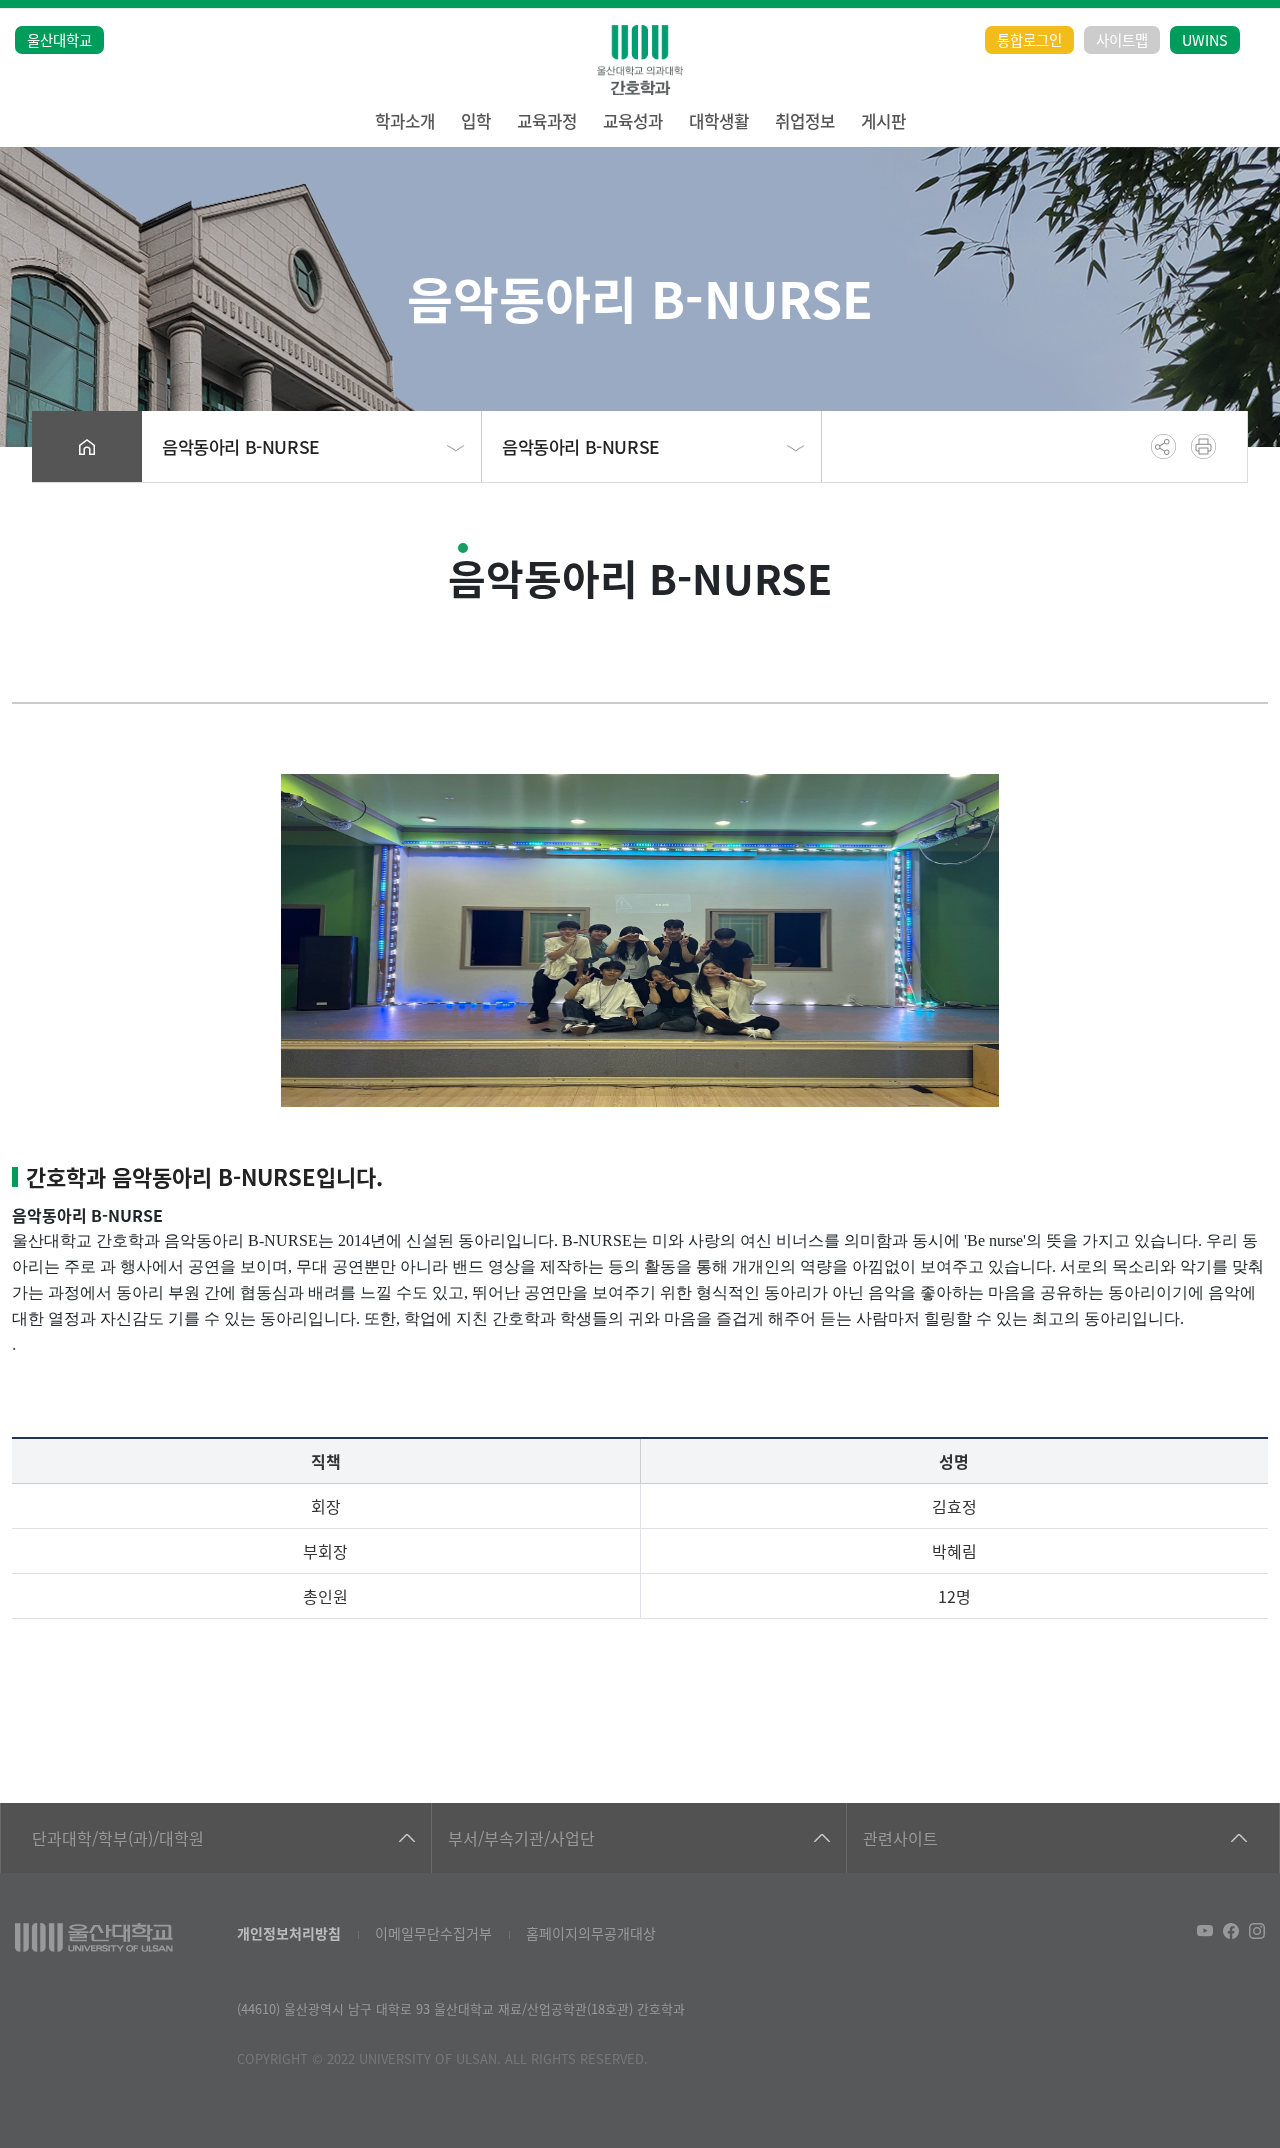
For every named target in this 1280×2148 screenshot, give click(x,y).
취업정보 (805, 121)
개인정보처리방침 (289, 1933)
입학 (476, 121)
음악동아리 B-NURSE (241, 446)
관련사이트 (900, 1838)
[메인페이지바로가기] (640, 60)
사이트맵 (1122, 39)
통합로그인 (1029, 39)
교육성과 (633, 121)
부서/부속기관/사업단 (521, 1838)
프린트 (1203, 446)
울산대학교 (59, 39)
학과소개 (405, 121)
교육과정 (547, 121)
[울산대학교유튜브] (1205, 1931)
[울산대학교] (94, 1937)
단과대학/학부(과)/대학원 (118, 1838)
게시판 (883, 121)
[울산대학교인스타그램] (1257, 1931)
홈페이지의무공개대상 (591, 1933)
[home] (87, 446)
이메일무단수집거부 (433, 1933)
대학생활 (719, 121)
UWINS (1205, 39)
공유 (1163, 446)
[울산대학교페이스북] (1231, 1931)
